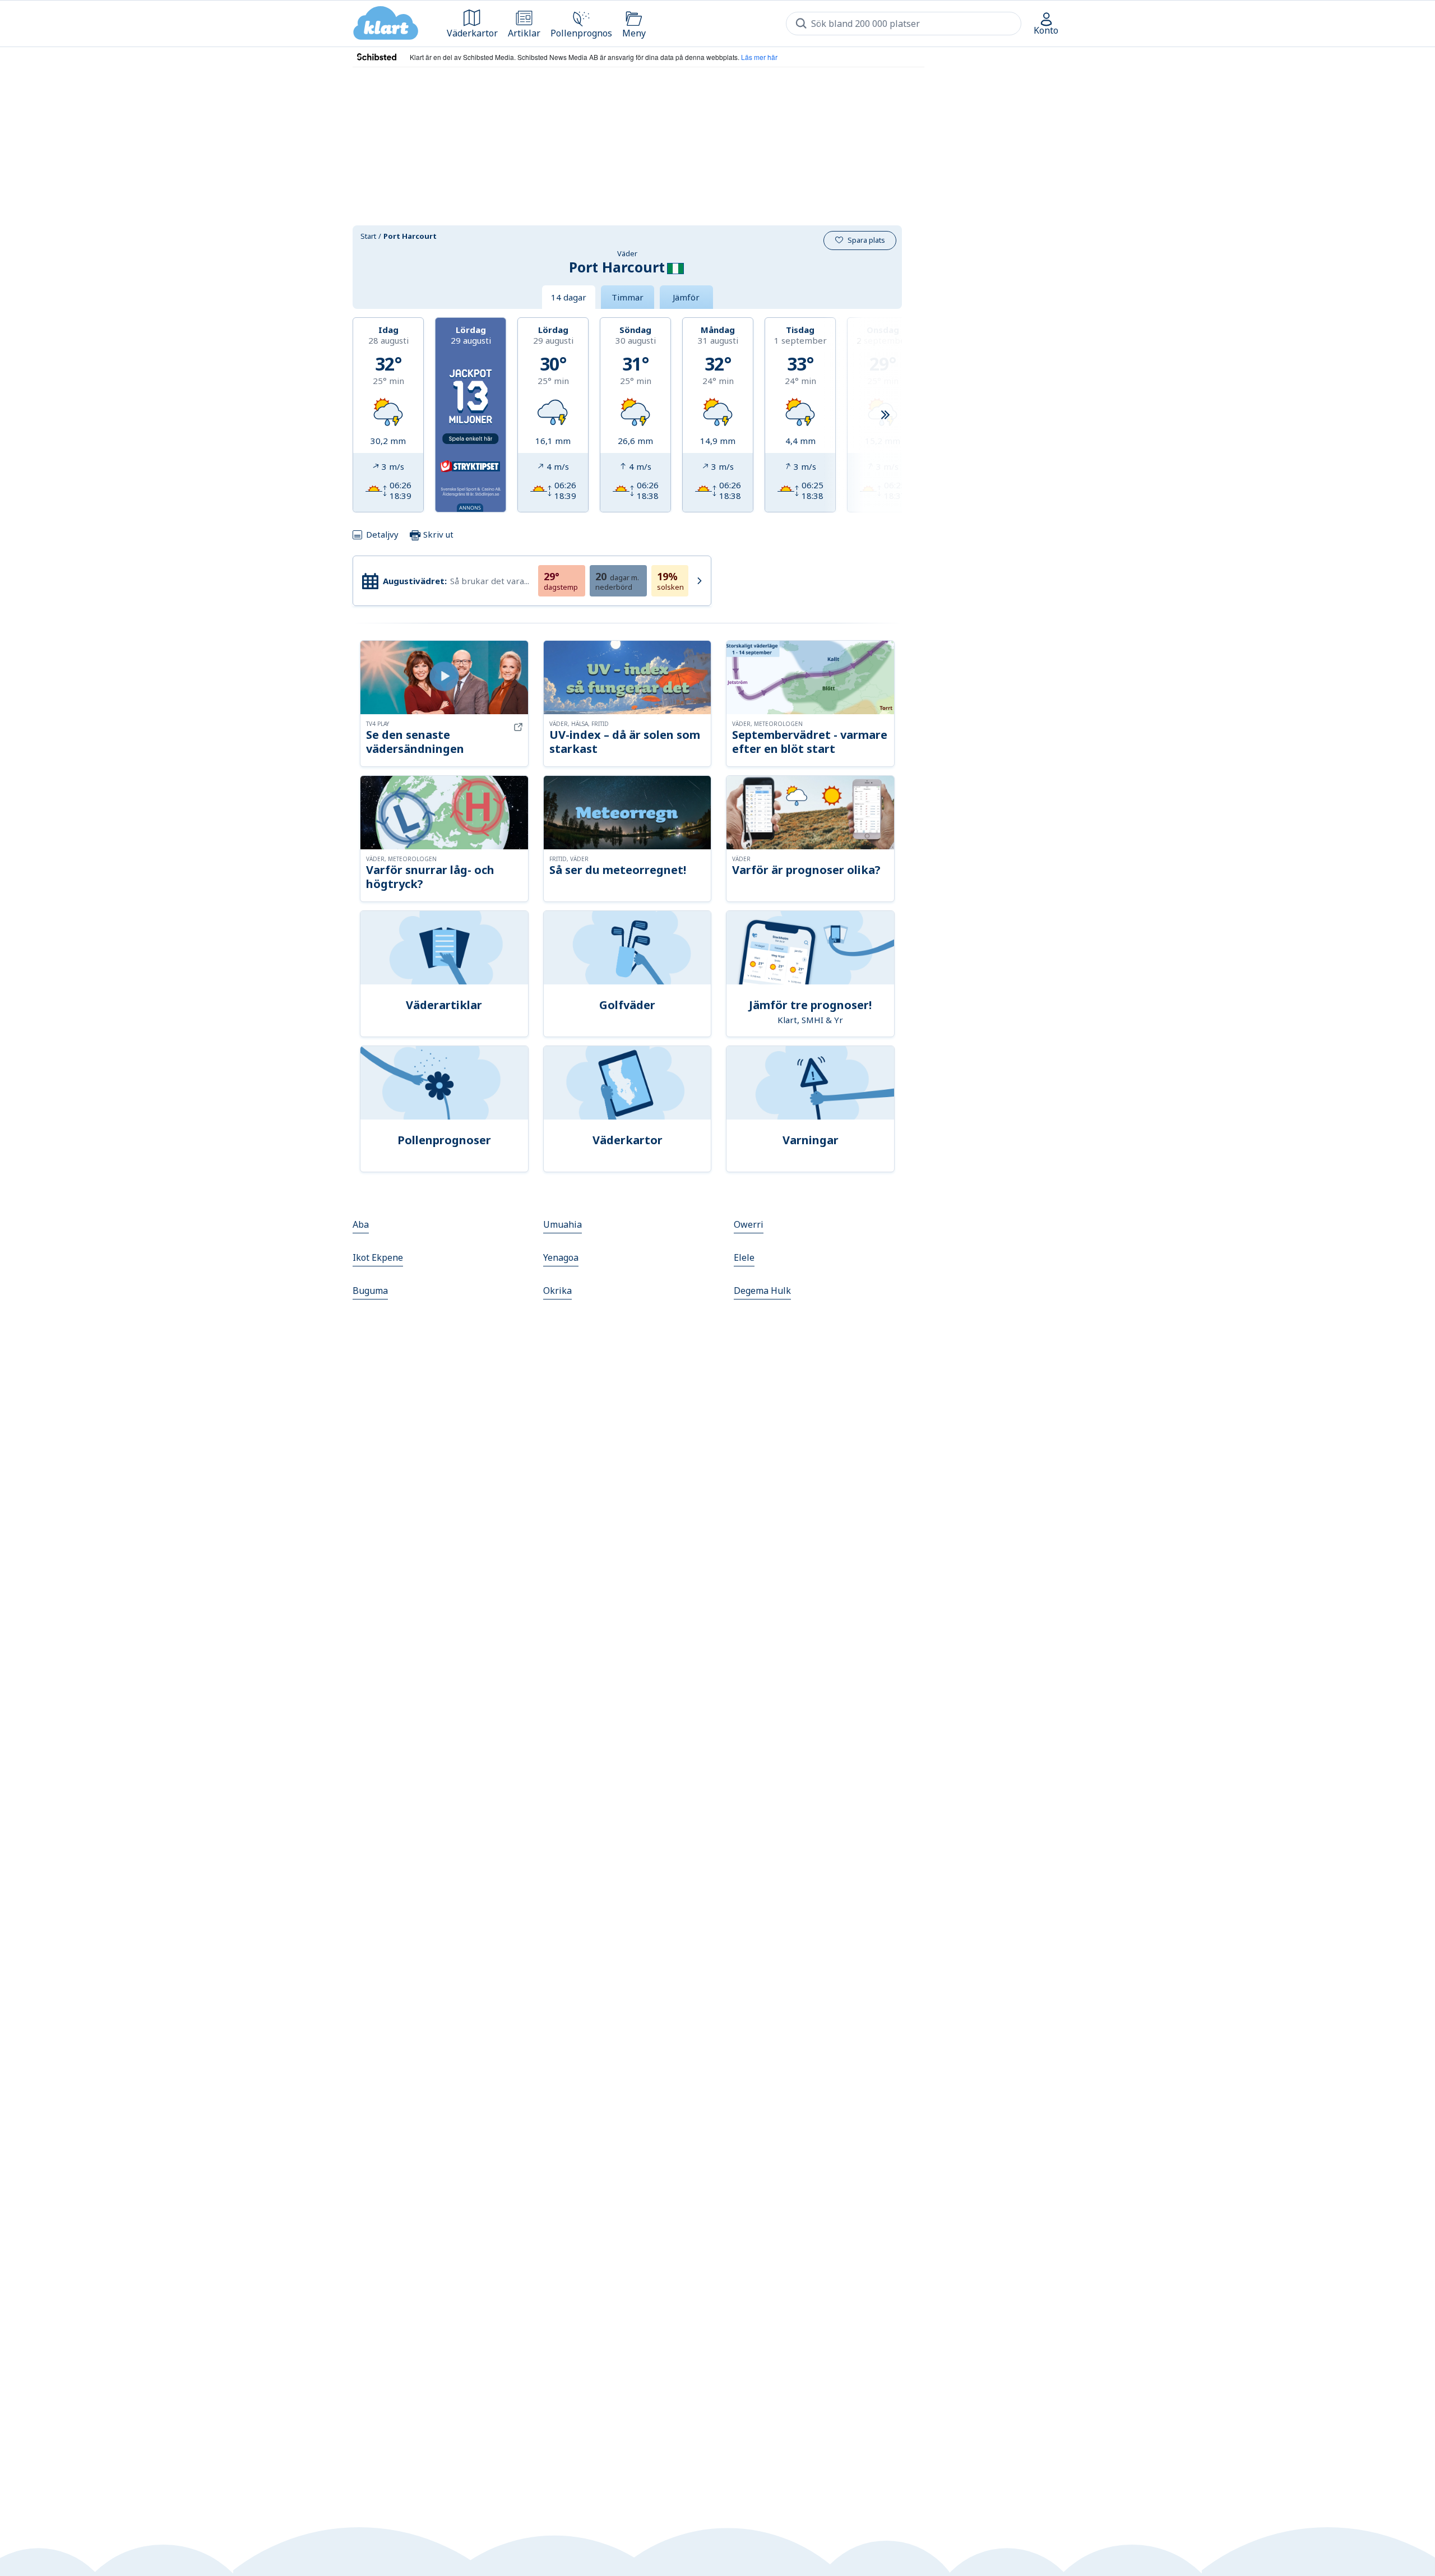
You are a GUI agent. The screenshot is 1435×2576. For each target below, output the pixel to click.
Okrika (557, 1291)
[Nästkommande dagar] (885, 415)
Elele (744, 1257)
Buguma (370, 1291)
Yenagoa (561, 1257)
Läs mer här (759, 57)
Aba (361, 1224)
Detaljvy (382, 534)
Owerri (749, 1224)
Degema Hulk (762, 1291)
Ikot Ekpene (378, 1257)
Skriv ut (437, 534)
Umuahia (563, 1224)
